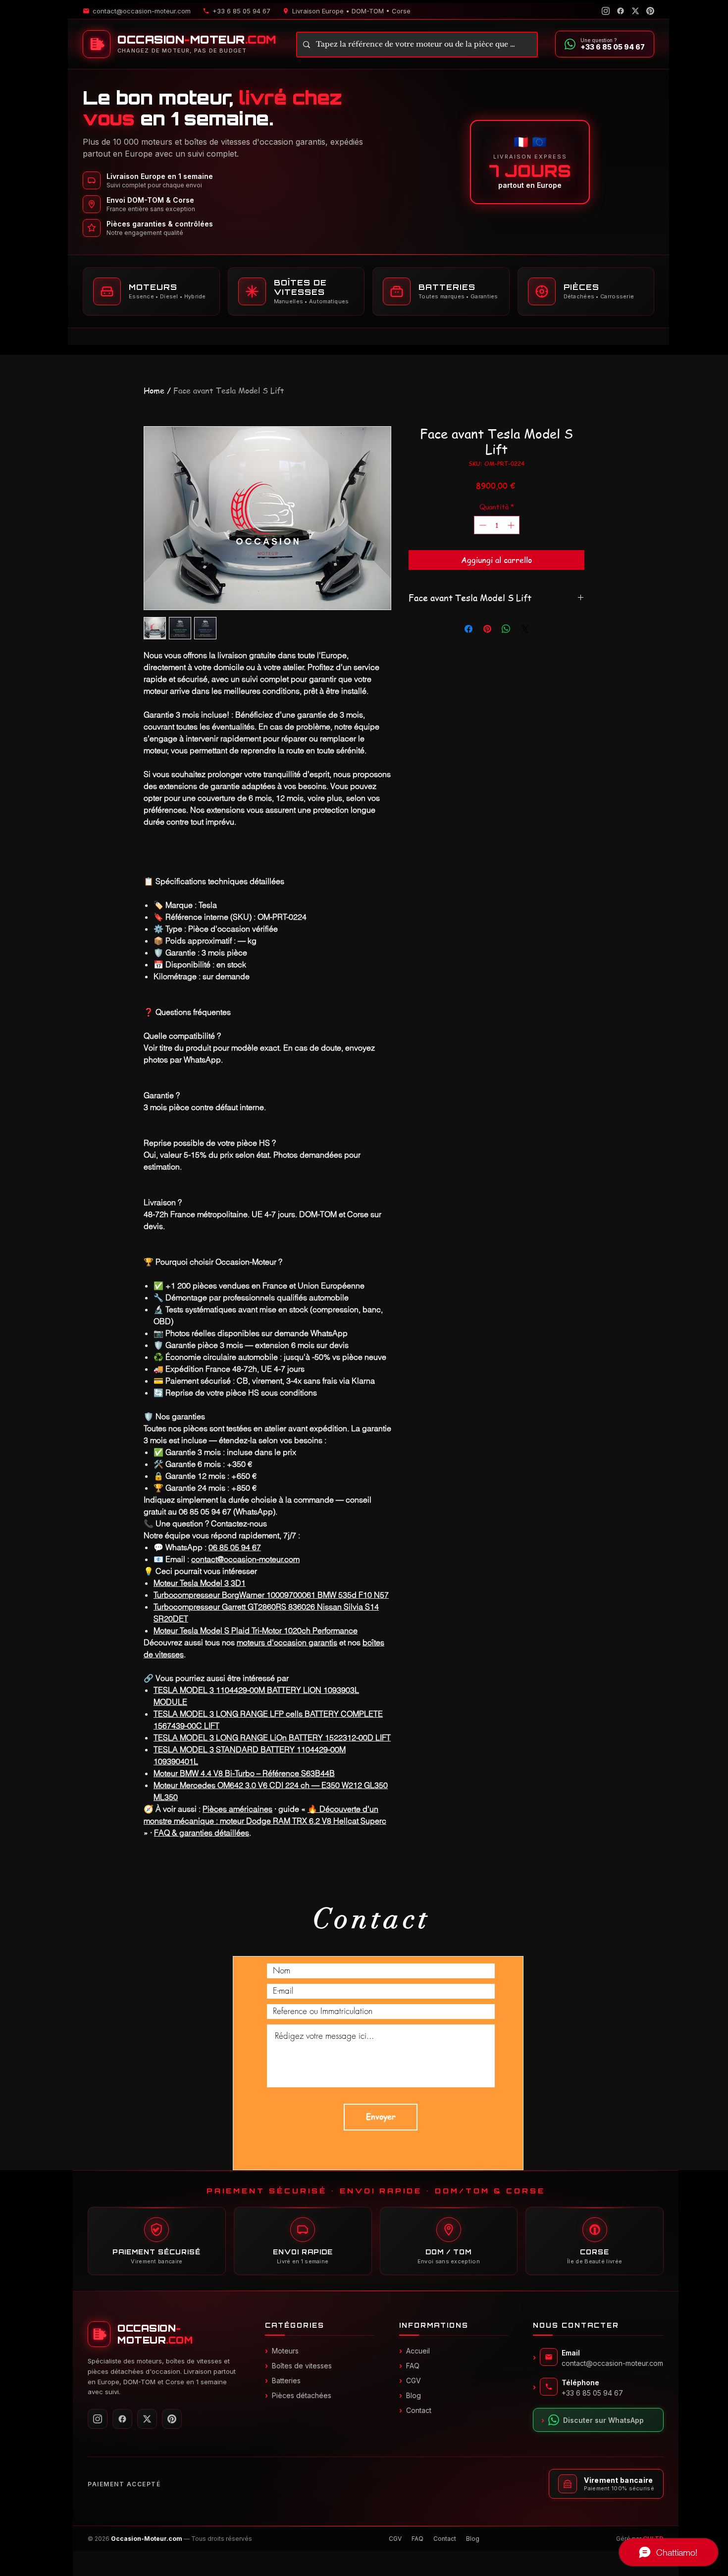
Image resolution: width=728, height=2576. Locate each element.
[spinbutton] (497, 525)
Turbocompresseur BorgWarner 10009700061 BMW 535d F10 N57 (271, 1595)
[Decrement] (482, 525)
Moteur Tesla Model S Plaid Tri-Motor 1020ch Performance (256, 1630)
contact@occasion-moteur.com (245, 1559)
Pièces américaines (237, 1809)
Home (154, 391)
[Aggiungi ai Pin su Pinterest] (487, 629)
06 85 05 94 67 (235, 1547)
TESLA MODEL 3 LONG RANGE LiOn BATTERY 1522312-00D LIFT (272, 1737)
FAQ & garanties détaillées (202, 1833)
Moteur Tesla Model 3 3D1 (200, 1583)
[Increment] (512, 525)
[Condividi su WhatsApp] (506, 629)
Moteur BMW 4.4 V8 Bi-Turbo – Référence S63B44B (244, 1773)
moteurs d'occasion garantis (287, 1642)
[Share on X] (525, 629)
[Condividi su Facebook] (468, 629)
